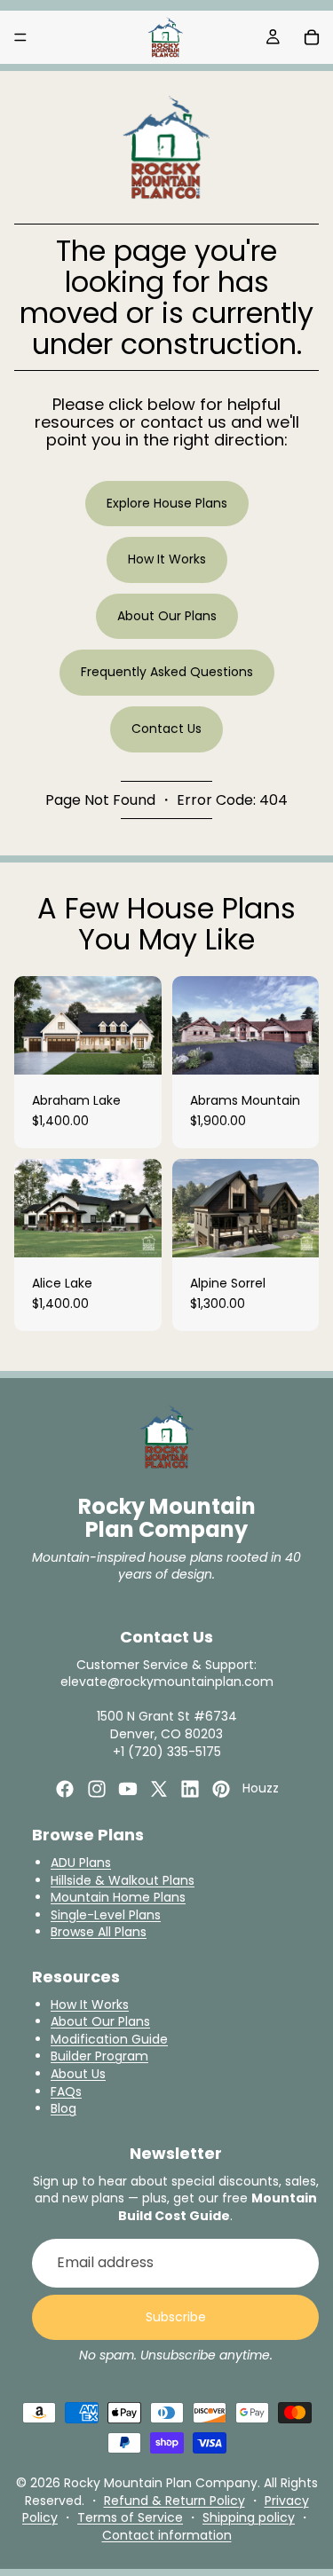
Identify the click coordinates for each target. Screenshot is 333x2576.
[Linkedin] (190, 1789)
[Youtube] (128, 1789)
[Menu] (20, 37)
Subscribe (176, 2317)
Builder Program (99, 2056)
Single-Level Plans (106, 1915)
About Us (78, 2074)
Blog (63, 2108)
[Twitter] (159, 1789)
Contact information (167, 2535)
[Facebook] (65, 1789)
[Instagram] (97, 1789)
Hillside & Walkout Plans (123, 1880)
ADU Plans (81, 1863)
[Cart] (312, 37)
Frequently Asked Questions (167, 672)
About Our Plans (167, 616)
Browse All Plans (99, 1932)
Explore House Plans (167, 503)
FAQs (66, 2092)
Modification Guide (109, 2039)
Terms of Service (130, 2517)
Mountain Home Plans (118, 1897)
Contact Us (166, 729)
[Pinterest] (221, 1789)
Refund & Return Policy (174, 2501)
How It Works (167, 559)
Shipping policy (249, 2517)
